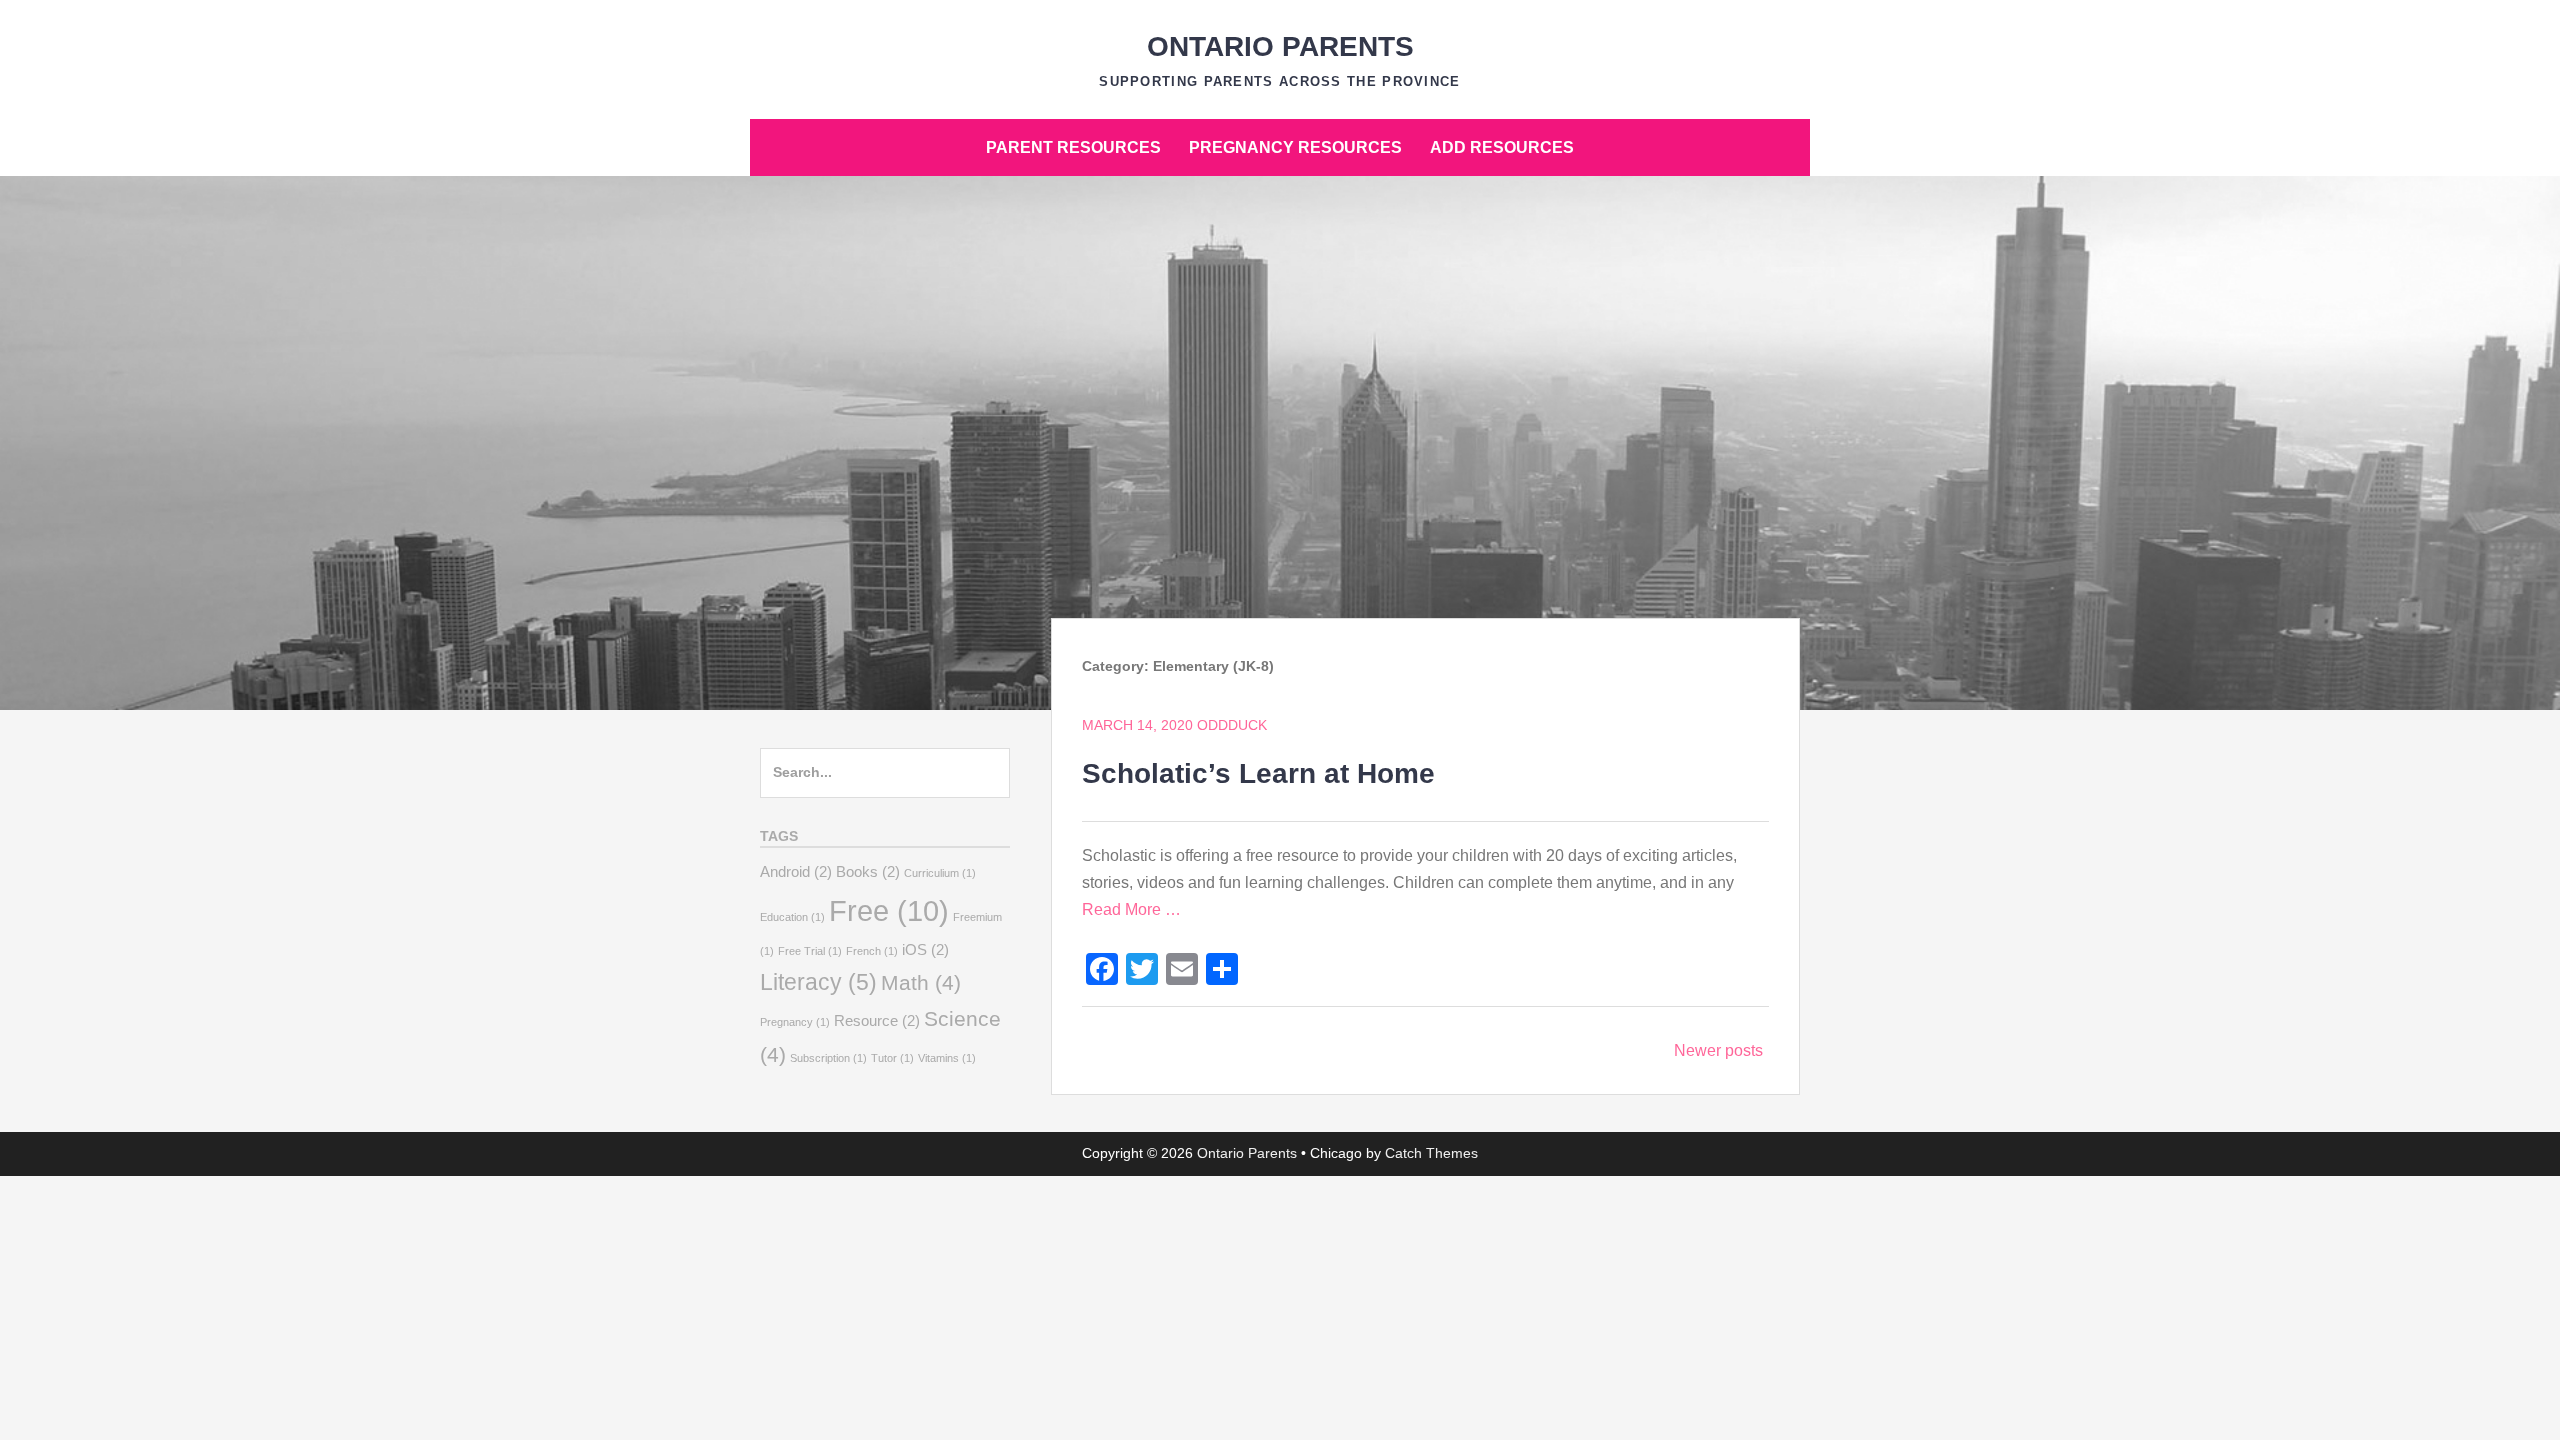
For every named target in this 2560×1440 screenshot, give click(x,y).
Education (792, 917)
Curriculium (940, 873)
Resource (877, 1020)
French (872, 951)
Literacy (818, 982)
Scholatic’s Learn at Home (1258, 773)
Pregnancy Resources (1295, 147)
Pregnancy (795, 1022)
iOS (925, 949)
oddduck (1232, 725)
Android (796, 871)
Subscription (828, 1058)
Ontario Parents (1280, 46)
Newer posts (1718, 1050)
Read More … (1131, 909)
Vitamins (947, 1058)
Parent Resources (1073, 147)
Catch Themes (1431, 1153)
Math (921, 982)
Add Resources (1502, 147)
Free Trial (810, 951)
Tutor (892, 1058)
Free (889, 910)
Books (868, 871)
